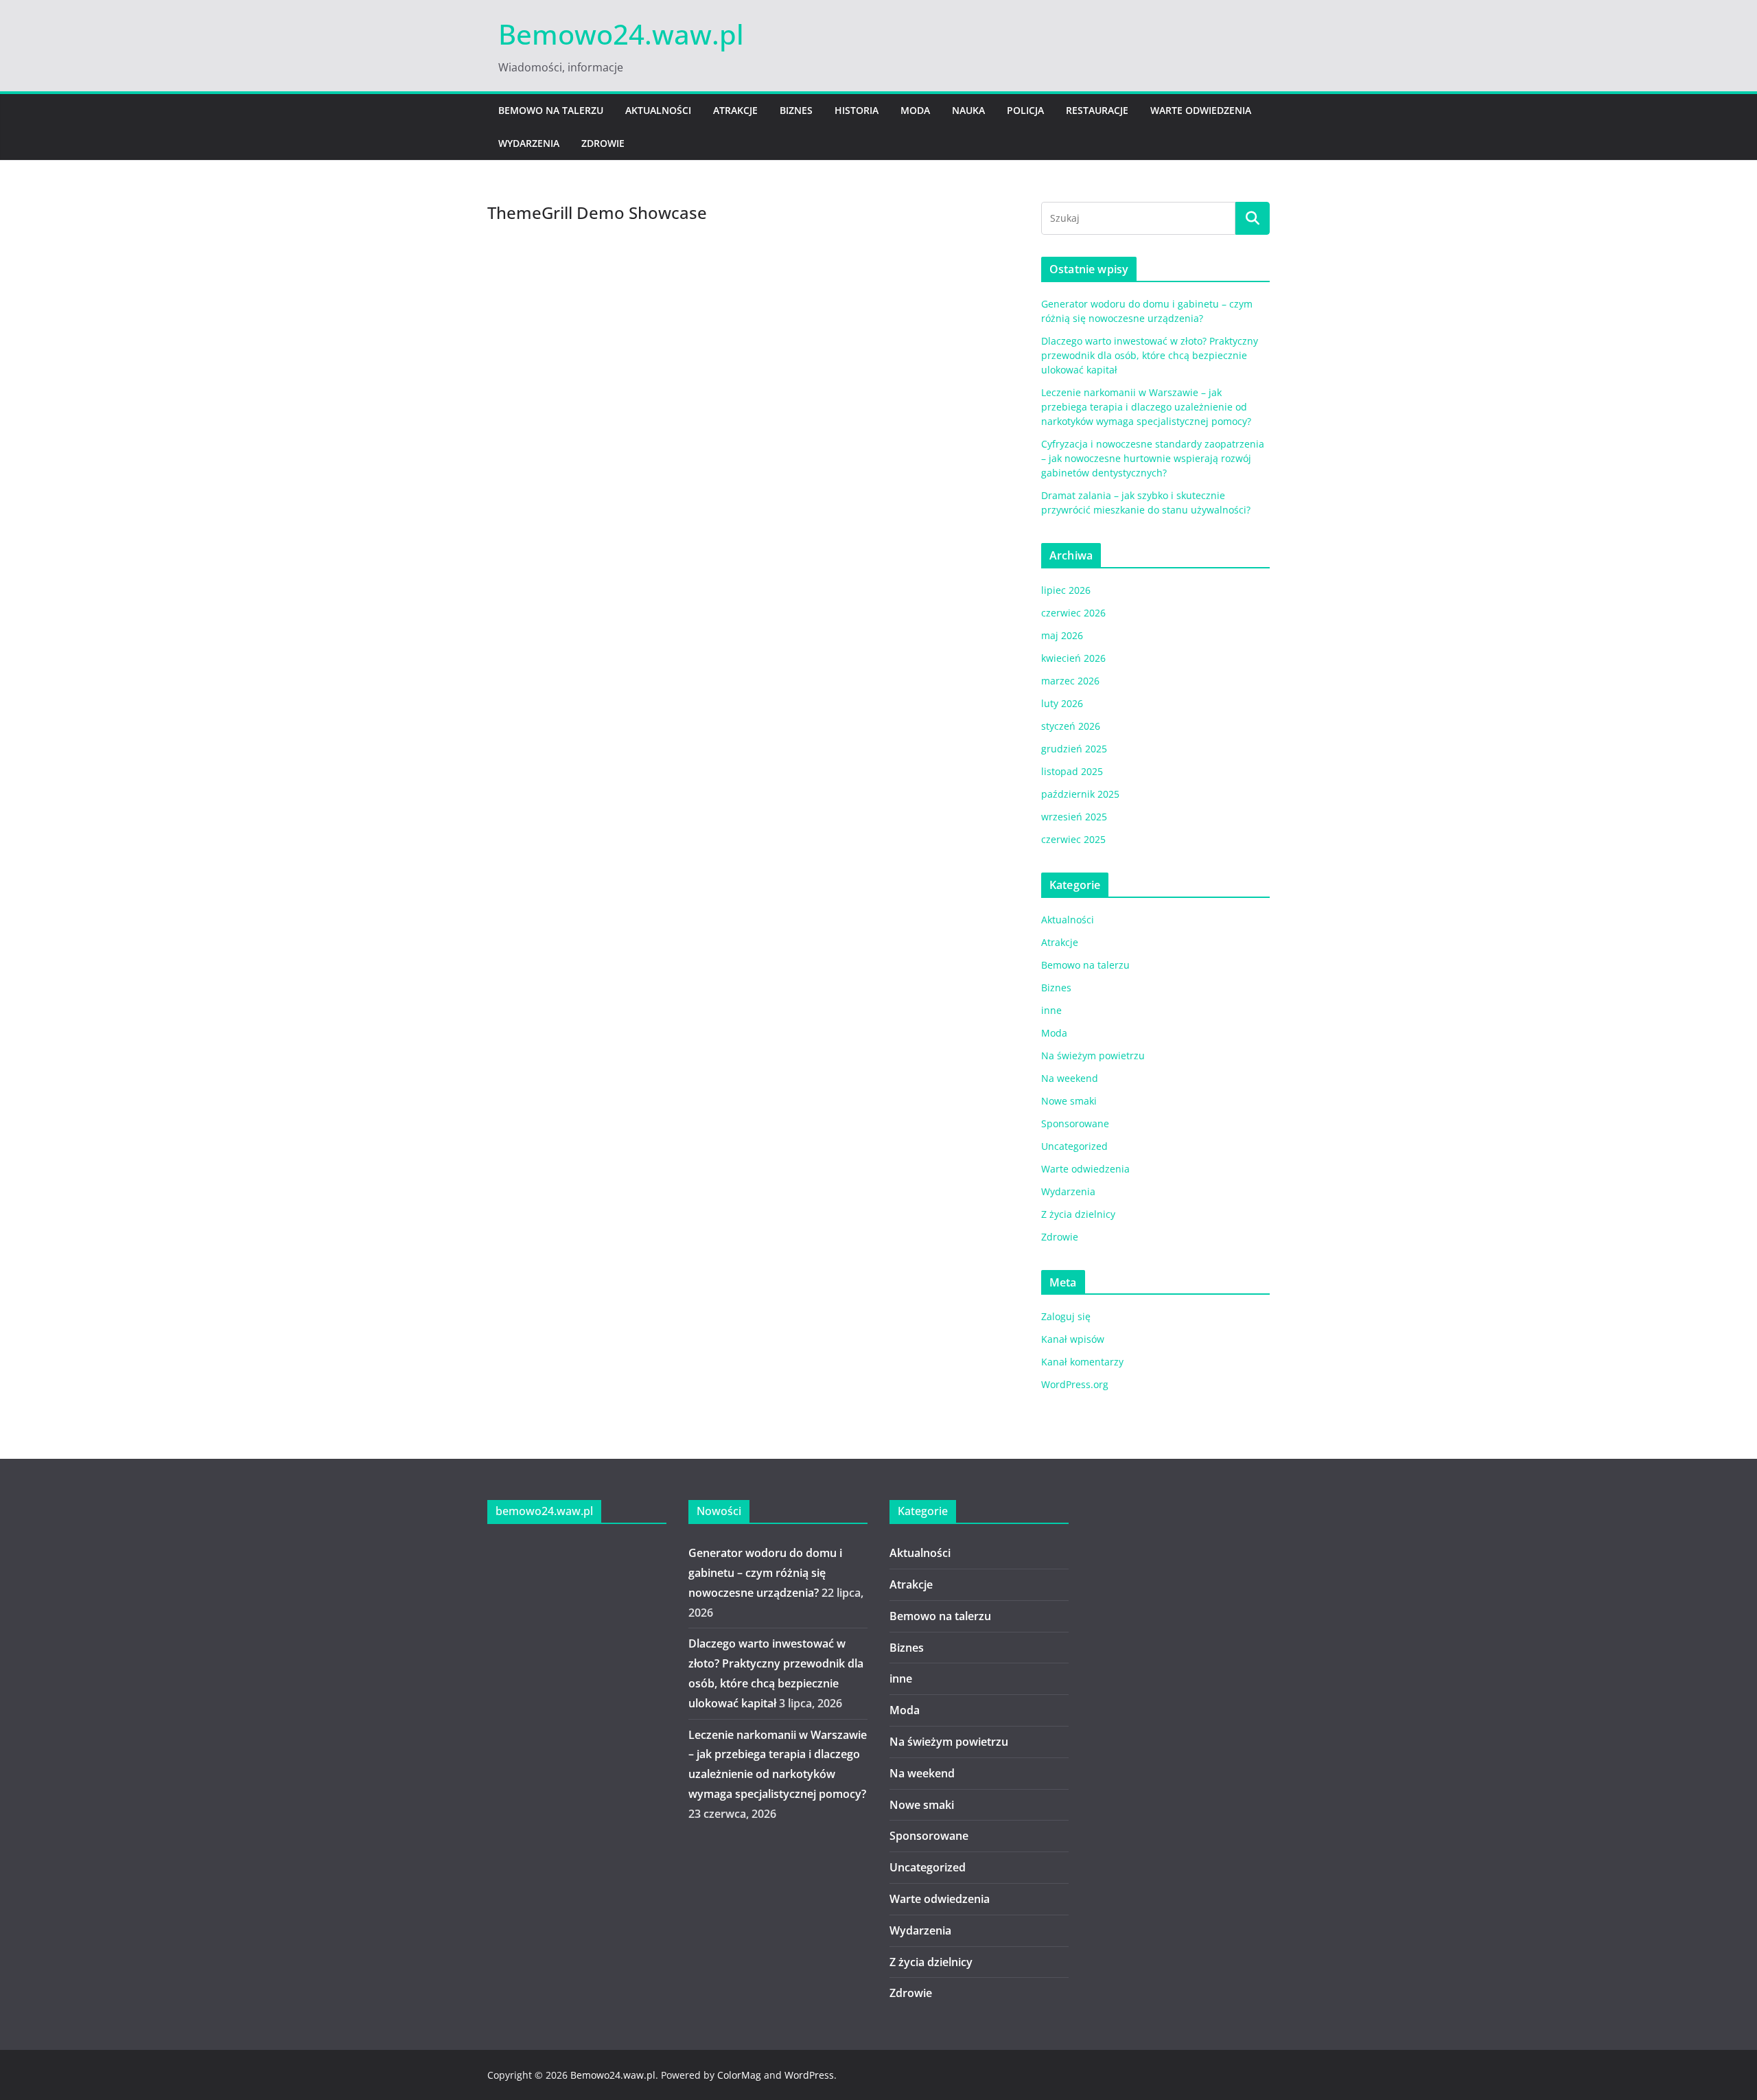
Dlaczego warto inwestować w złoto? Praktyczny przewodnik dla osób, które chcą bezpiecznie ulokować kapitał (1150, 355)
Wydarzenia (529, 143)
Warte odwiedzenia (1201, 110)
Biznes (796, 110)
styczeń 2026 (1071, 726)
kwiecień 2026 (1073, 658)
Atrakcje (735, 110)
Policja (1025, 110)
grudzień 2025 (1074, 749)
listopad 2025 (1072, 771)
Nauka (968, 110)
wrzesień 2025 (1074, 817)
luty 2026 (1062, 703)
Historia (857, 110)
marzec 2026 (1070, 681)
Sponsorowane (1075, 1123)
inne (1051, 1010)
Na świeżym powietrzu (1093, 1055)
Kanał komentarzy (1082, 1362)
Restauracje (1097, 110)
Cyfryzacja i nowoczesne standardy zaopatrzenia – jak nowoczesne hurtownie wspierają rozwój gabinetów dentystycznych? (1153, 458)
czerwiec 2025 (1073, 839)
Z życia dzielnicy (1078, 1214)
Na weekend (1070, 1078)
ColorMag (739, 2075)
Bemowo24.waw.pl (621, 34)
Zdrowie (603, 143)
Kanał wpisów (1073, 1339)
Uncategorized (1074, 1146)
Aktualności (658, 110)
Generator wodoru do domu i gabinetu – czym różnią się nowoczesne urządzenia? (765, 1573)
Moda (915, 110)
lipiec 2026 (1066, 590)
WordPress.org (1075, 1384)
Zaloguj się (1066, 1316)
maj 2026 (1062, 635)
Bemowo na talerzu (551, 110)
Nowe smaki (1069, 1101)
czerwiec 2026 (1073, 613)
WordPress (809, 2075)
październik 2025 (1080, 794)
